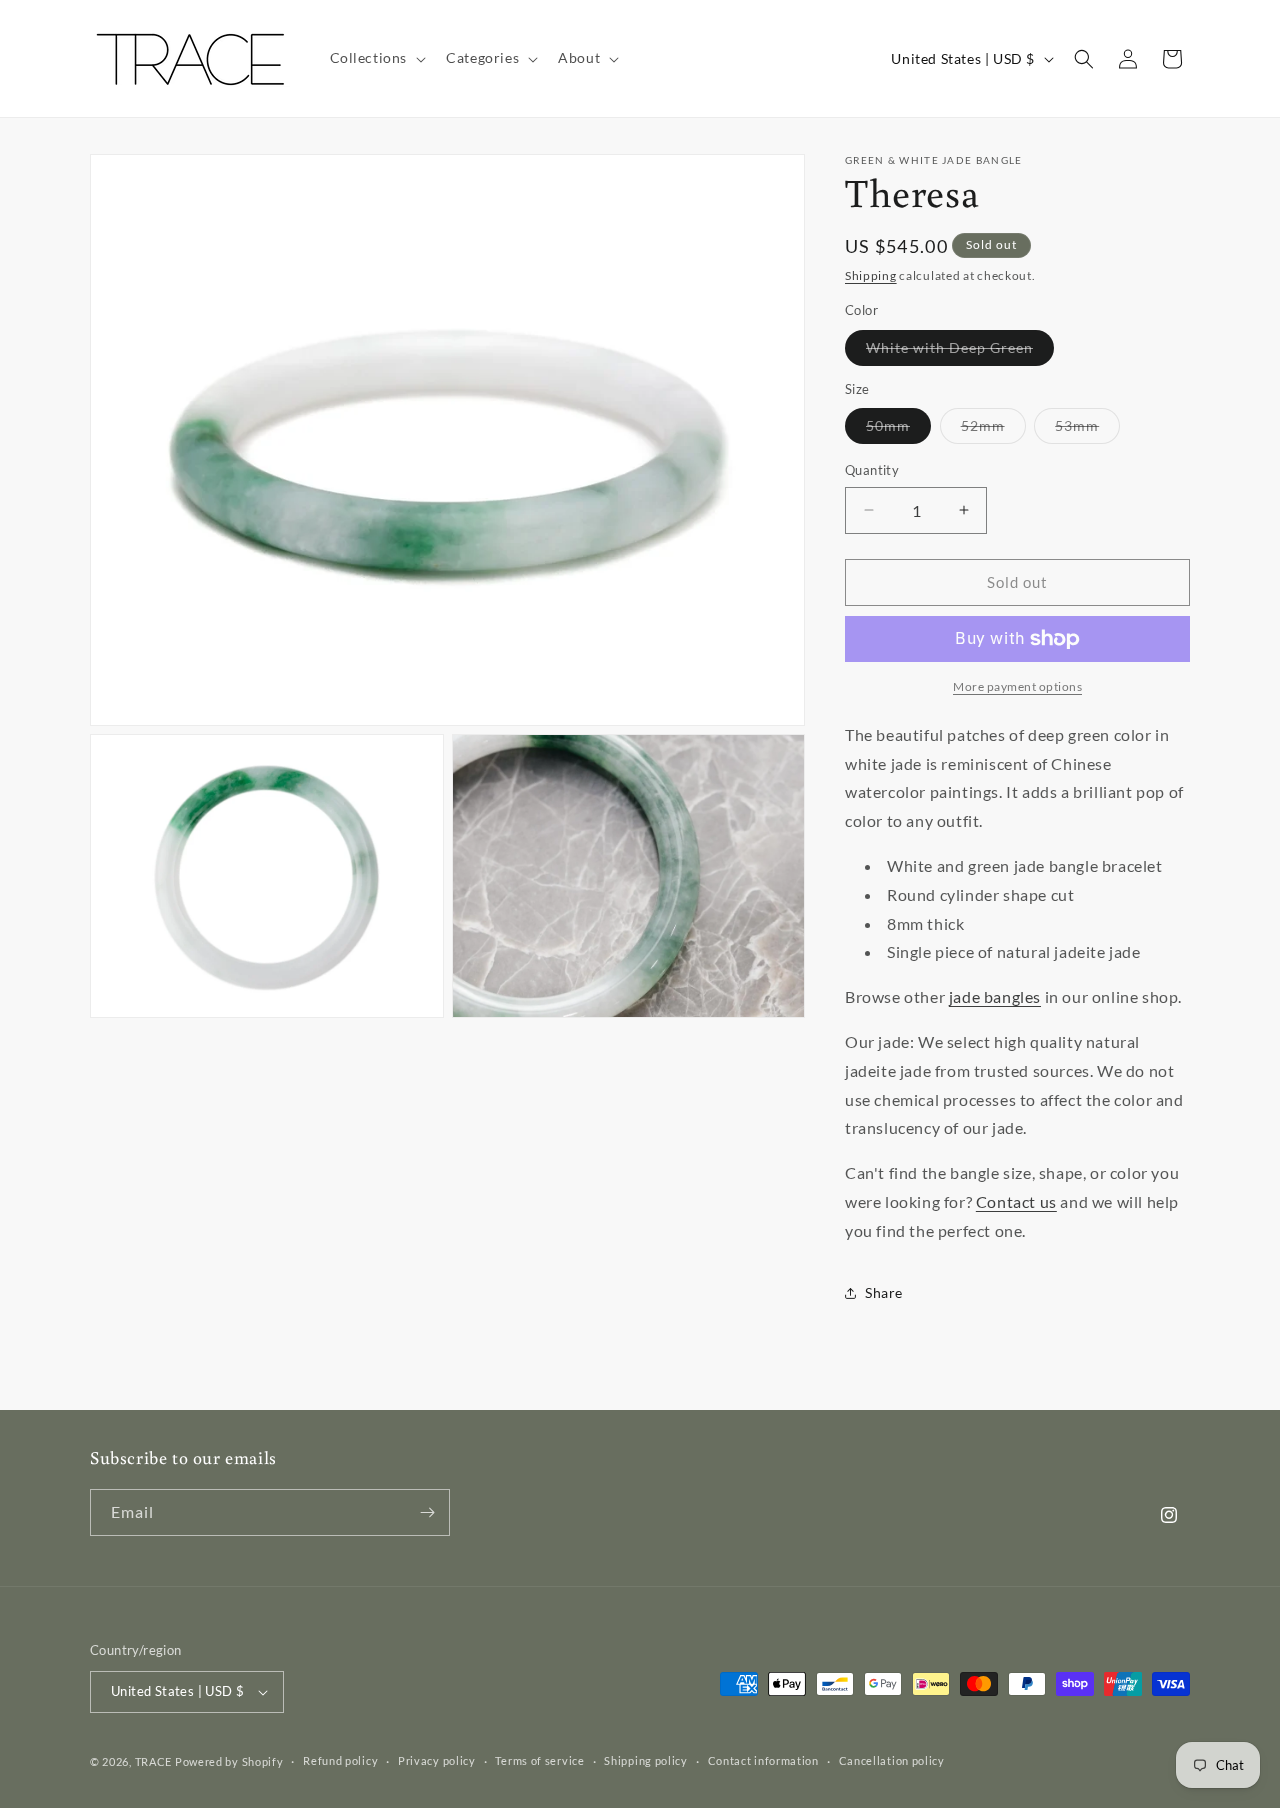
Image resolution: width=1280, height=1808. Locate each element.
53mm (1087, 430)
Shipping (871, 275)
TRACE (154, 1761)
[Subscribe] (427, 1512)
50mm (898, 430)
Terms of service (539, 1760)
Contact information (763, 1760)
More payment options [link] (1017, 686)
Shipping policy (646, 1760)
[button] (376, 58)
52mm (993, 430)
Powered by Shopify (229, 1761)
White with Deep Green (960, 352)
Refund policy (340, 1760)
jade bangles (995, 996)
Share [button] (884, 1292)
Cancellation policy (892, 1760)
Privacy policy (437, 1760)
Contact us (1016, 1201)
